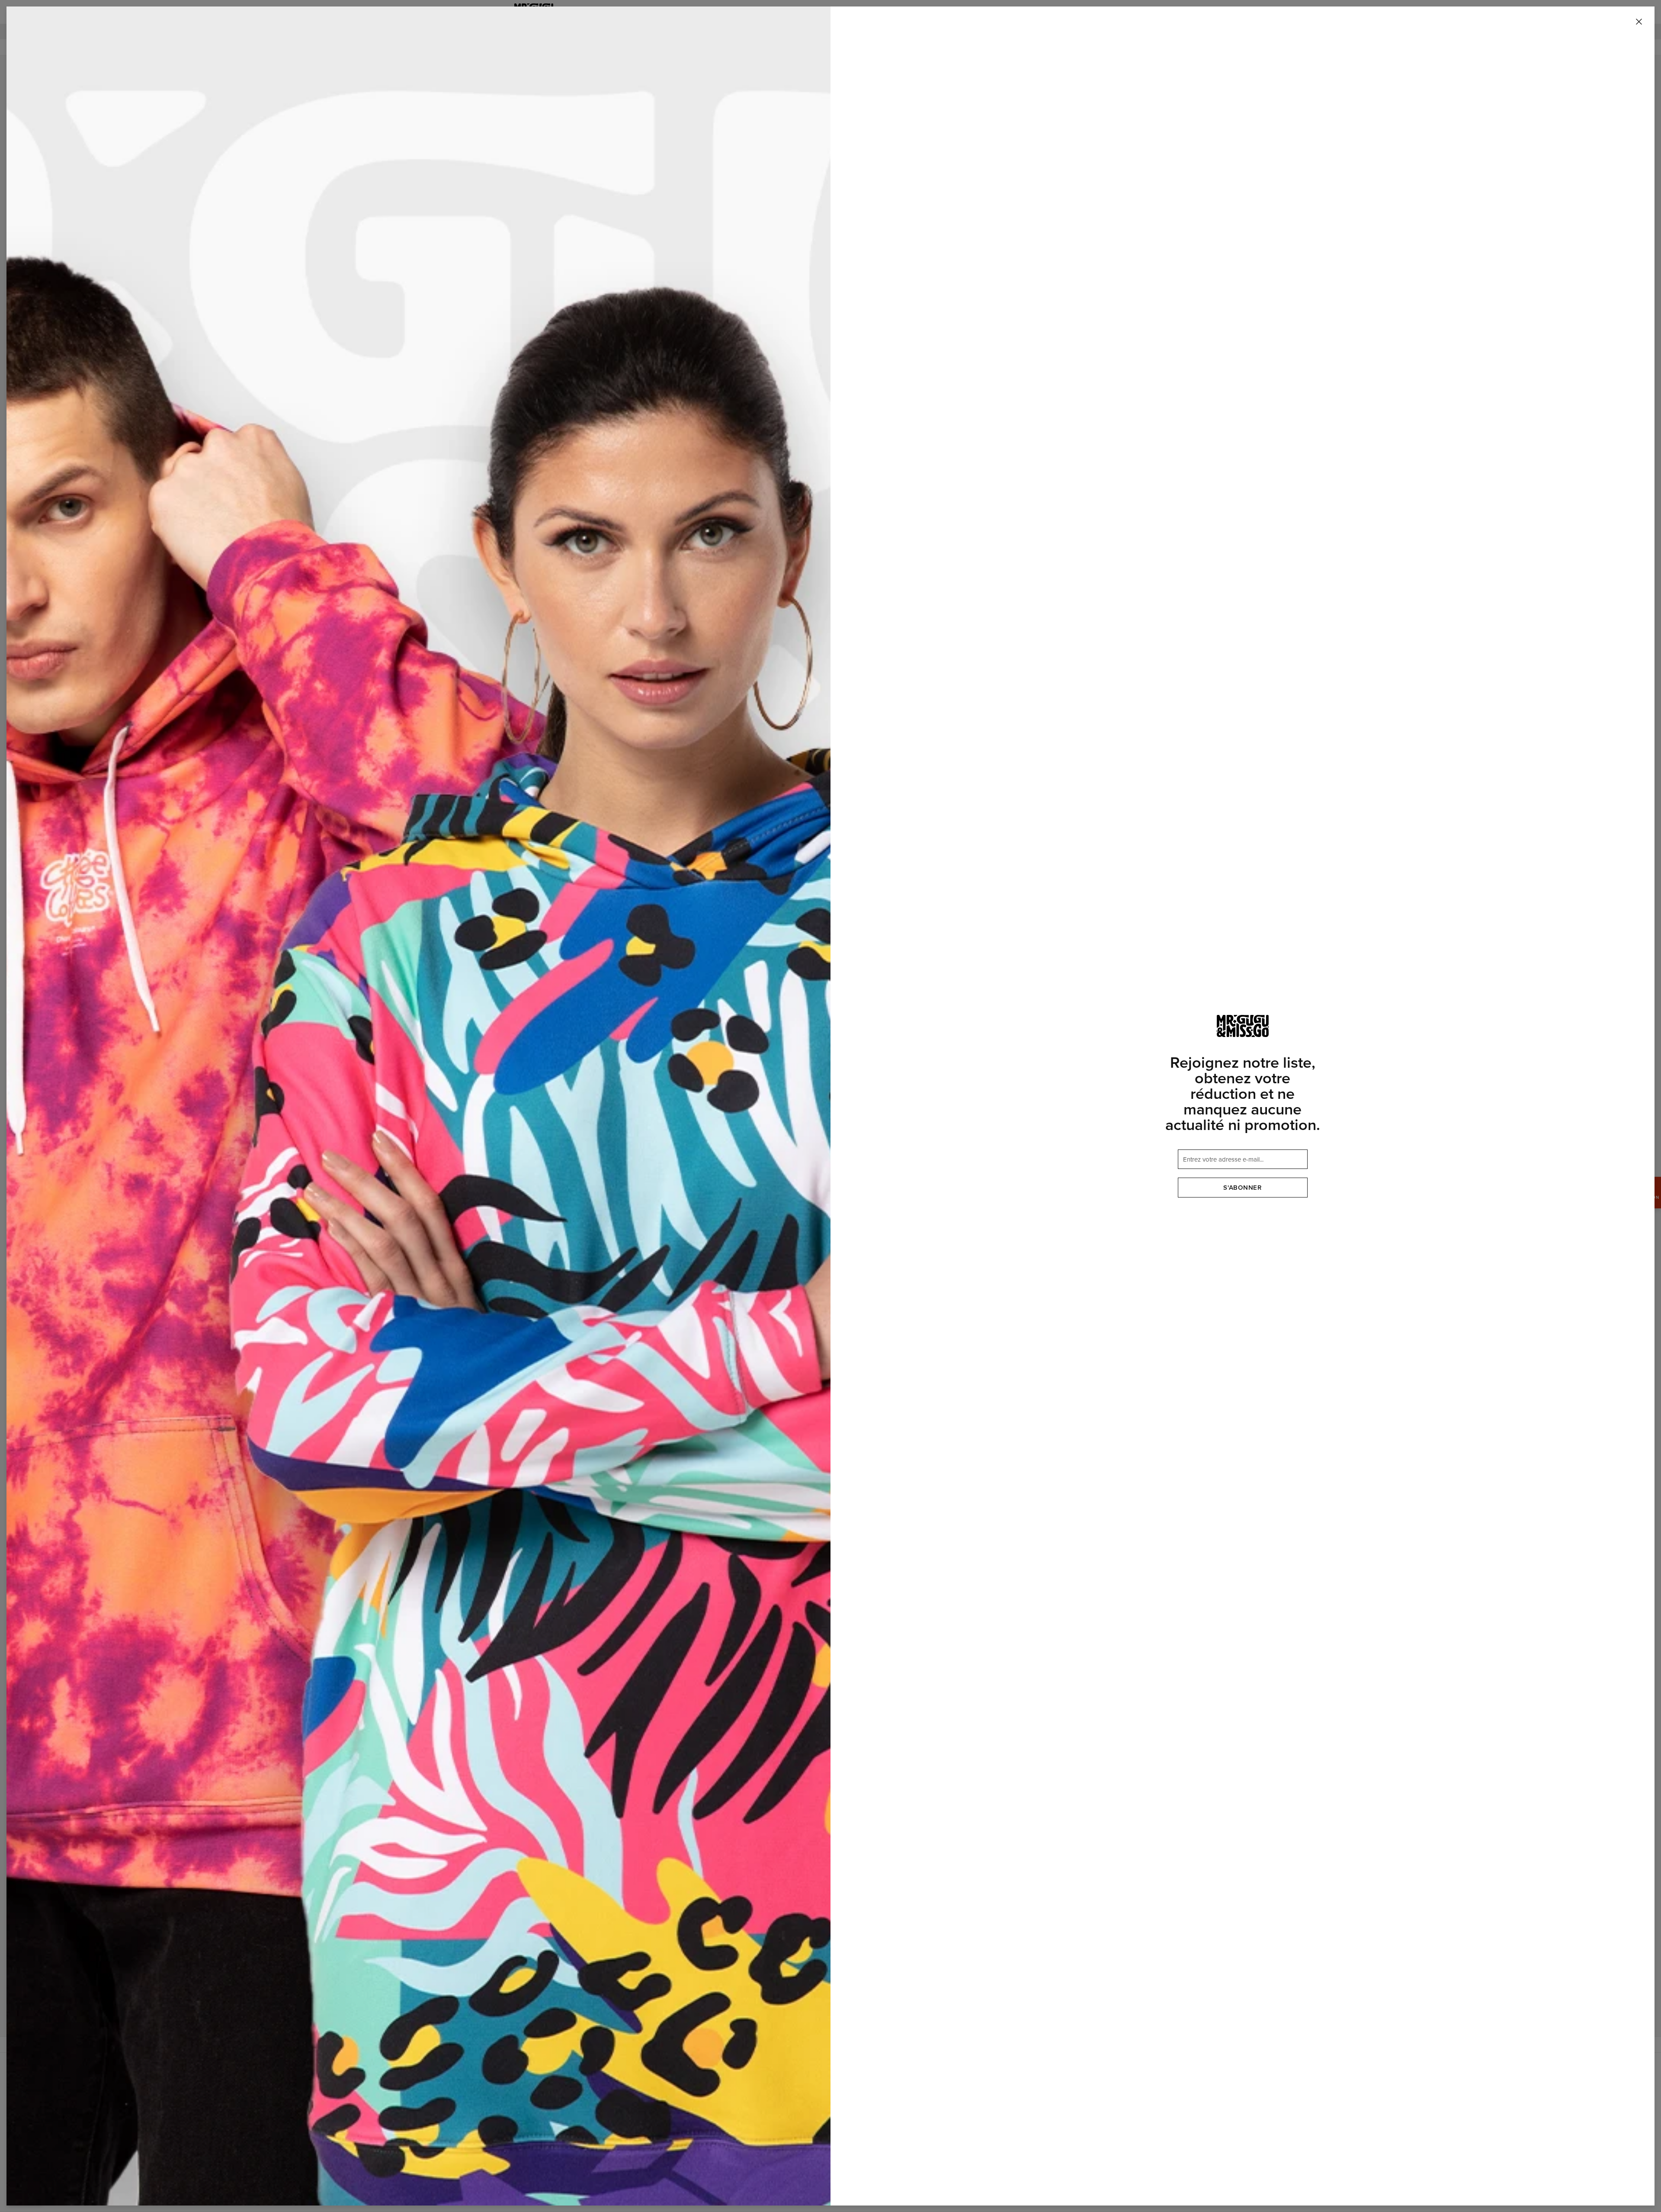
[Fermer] (1639, 22)
